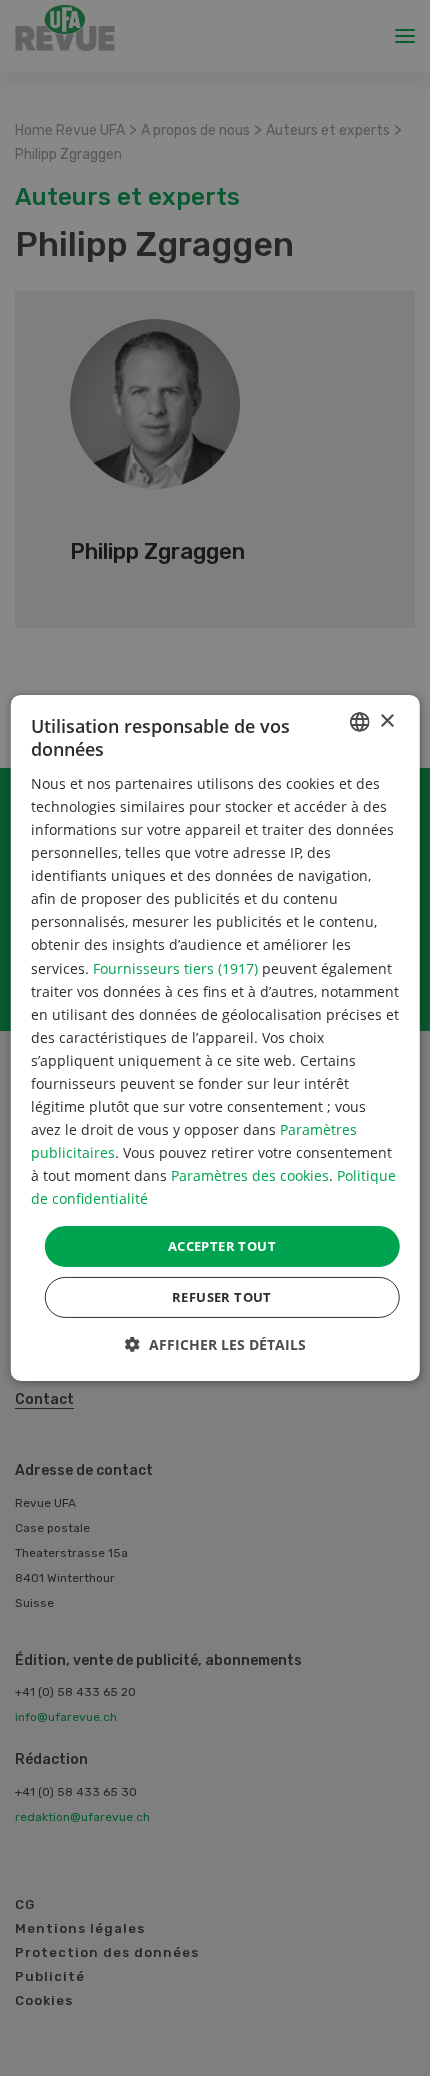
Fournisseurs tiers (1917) (175, 967)
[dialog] (215, 1038)
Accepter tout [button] (222, 1245)
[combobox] (359, 722)
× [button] (386, 720)
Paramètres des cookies (250, 1175)
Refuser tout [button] (222, 1297)
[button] (215, 1344)
